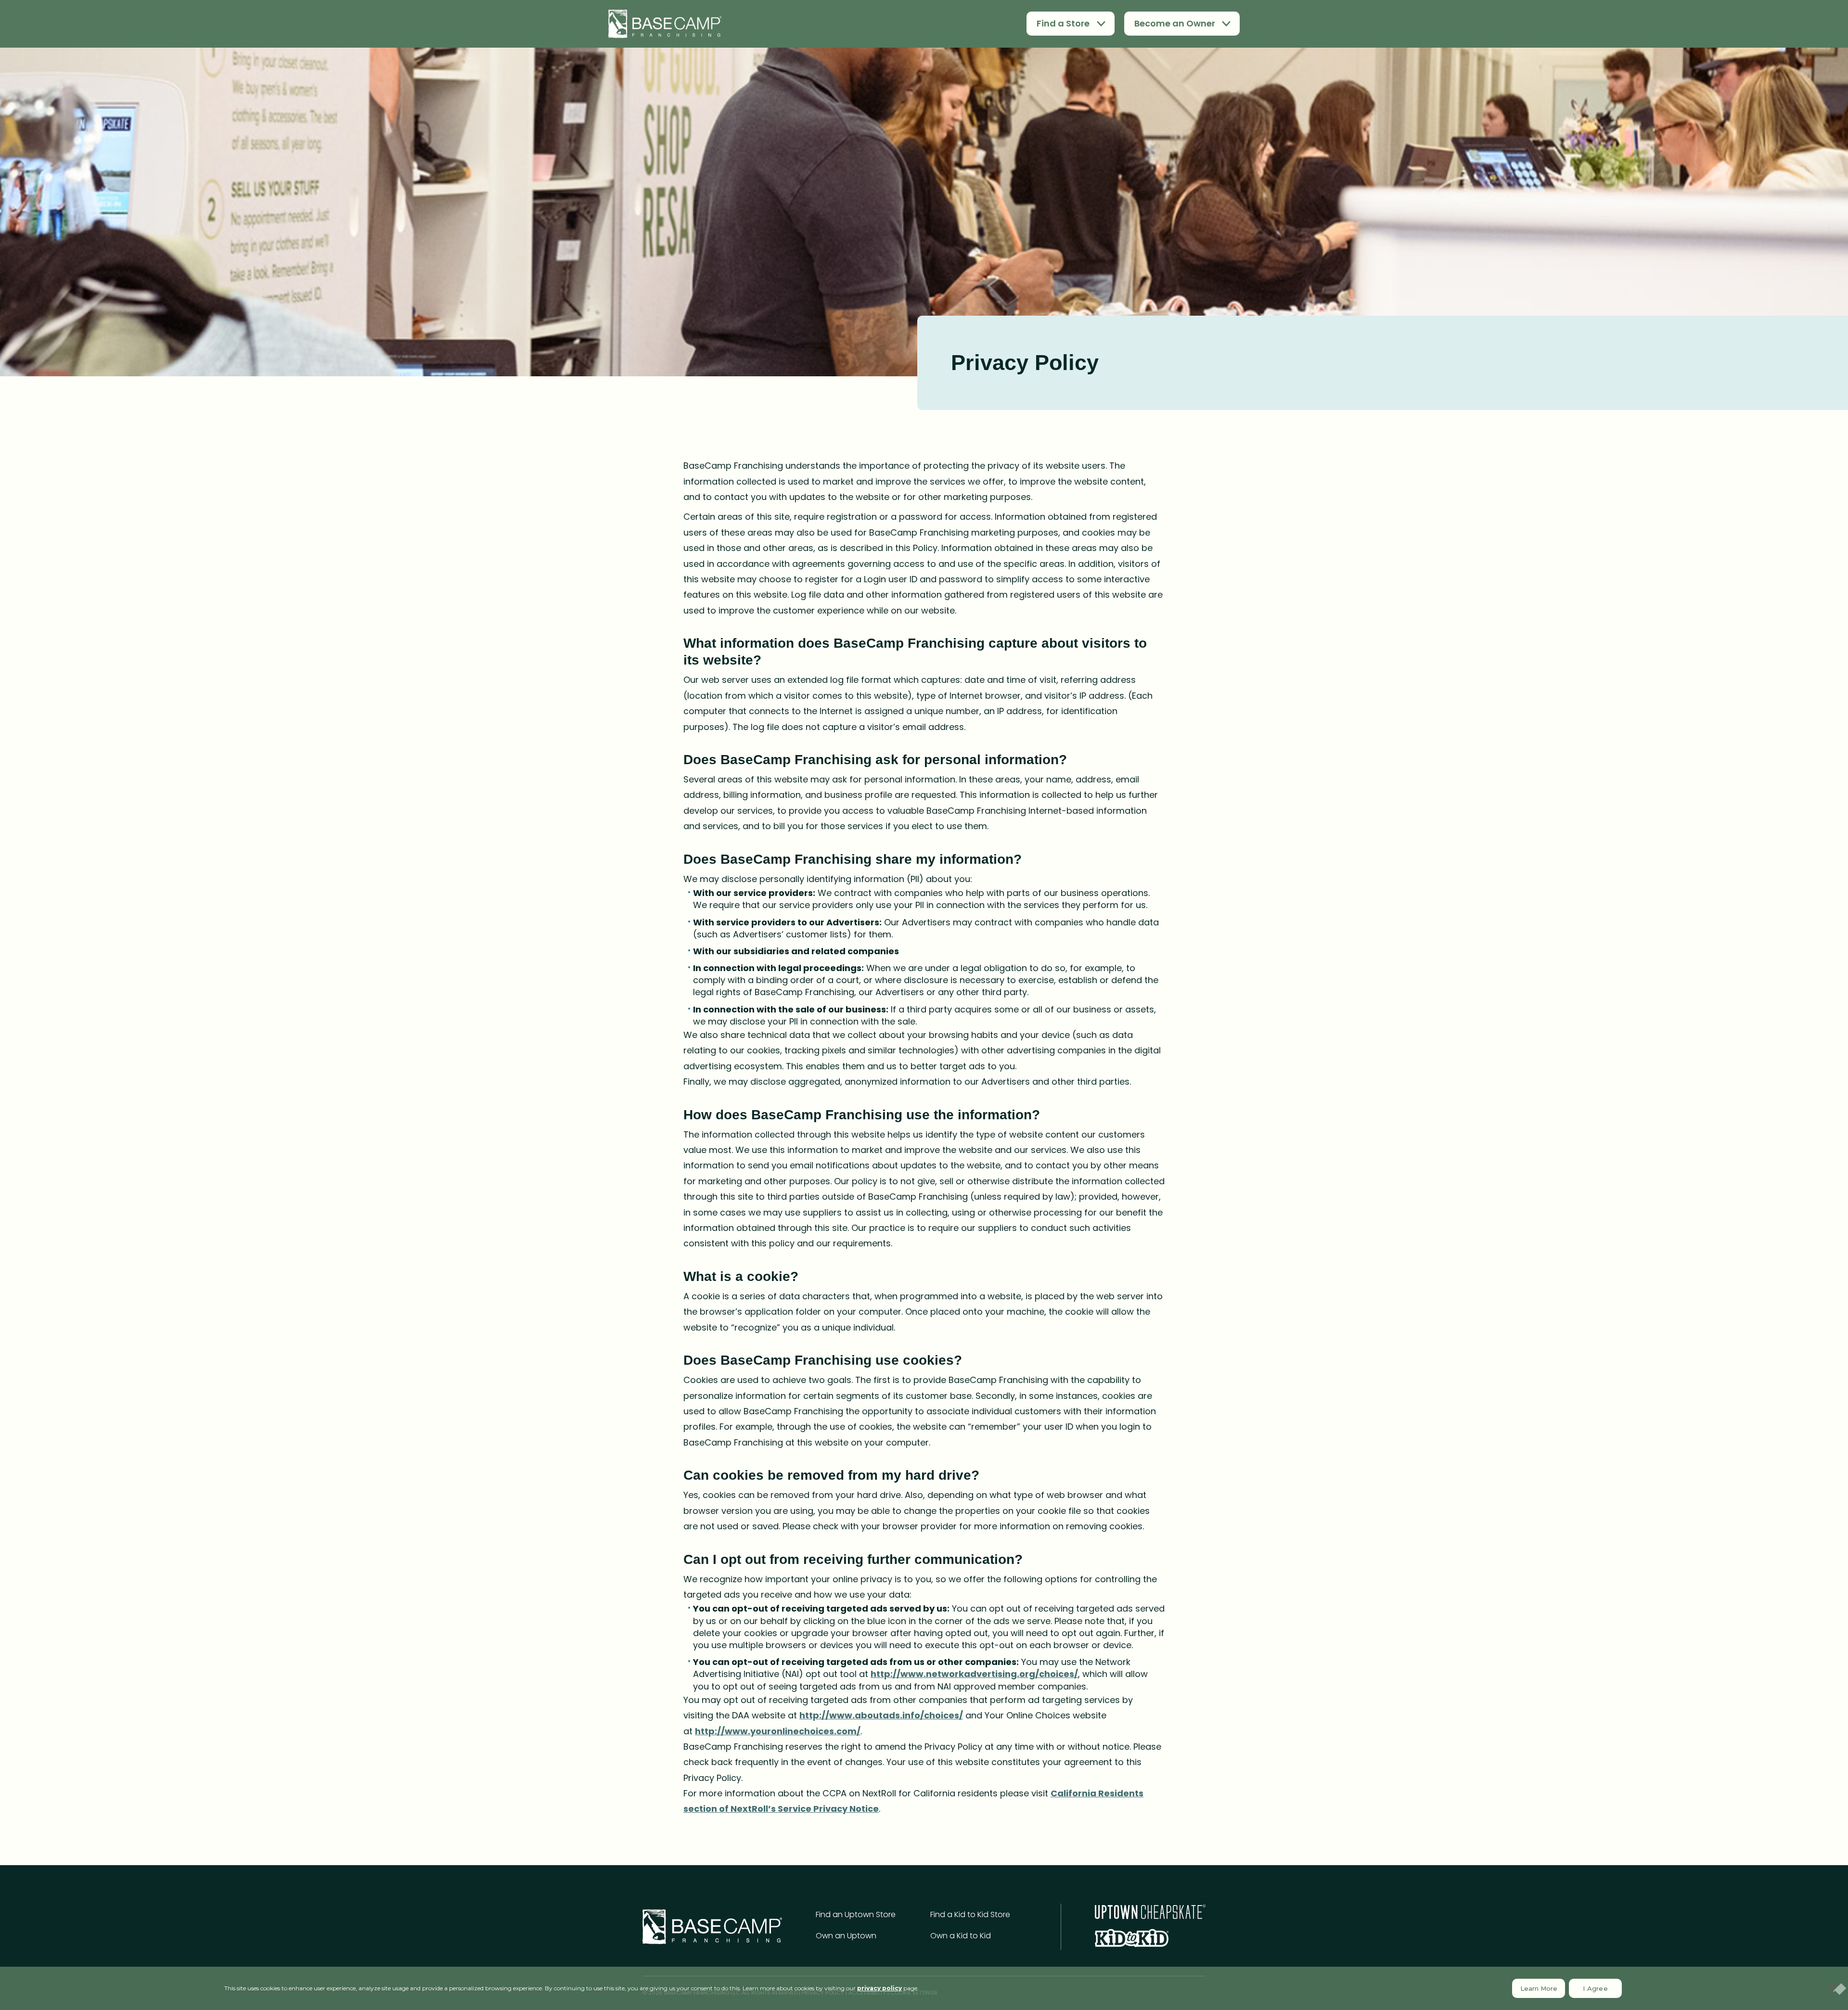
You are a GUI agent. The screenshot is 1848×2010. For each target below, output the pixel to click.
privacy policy (879, 1988)
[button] (1071, 24)
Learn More (1539, 1988)
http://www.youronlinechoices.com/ (778, 1731)
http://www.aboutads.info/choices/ (881, 1715)
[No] (1835, 1987)
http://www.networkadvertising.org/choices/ (974, 1674)
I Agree (1595, 1988)
